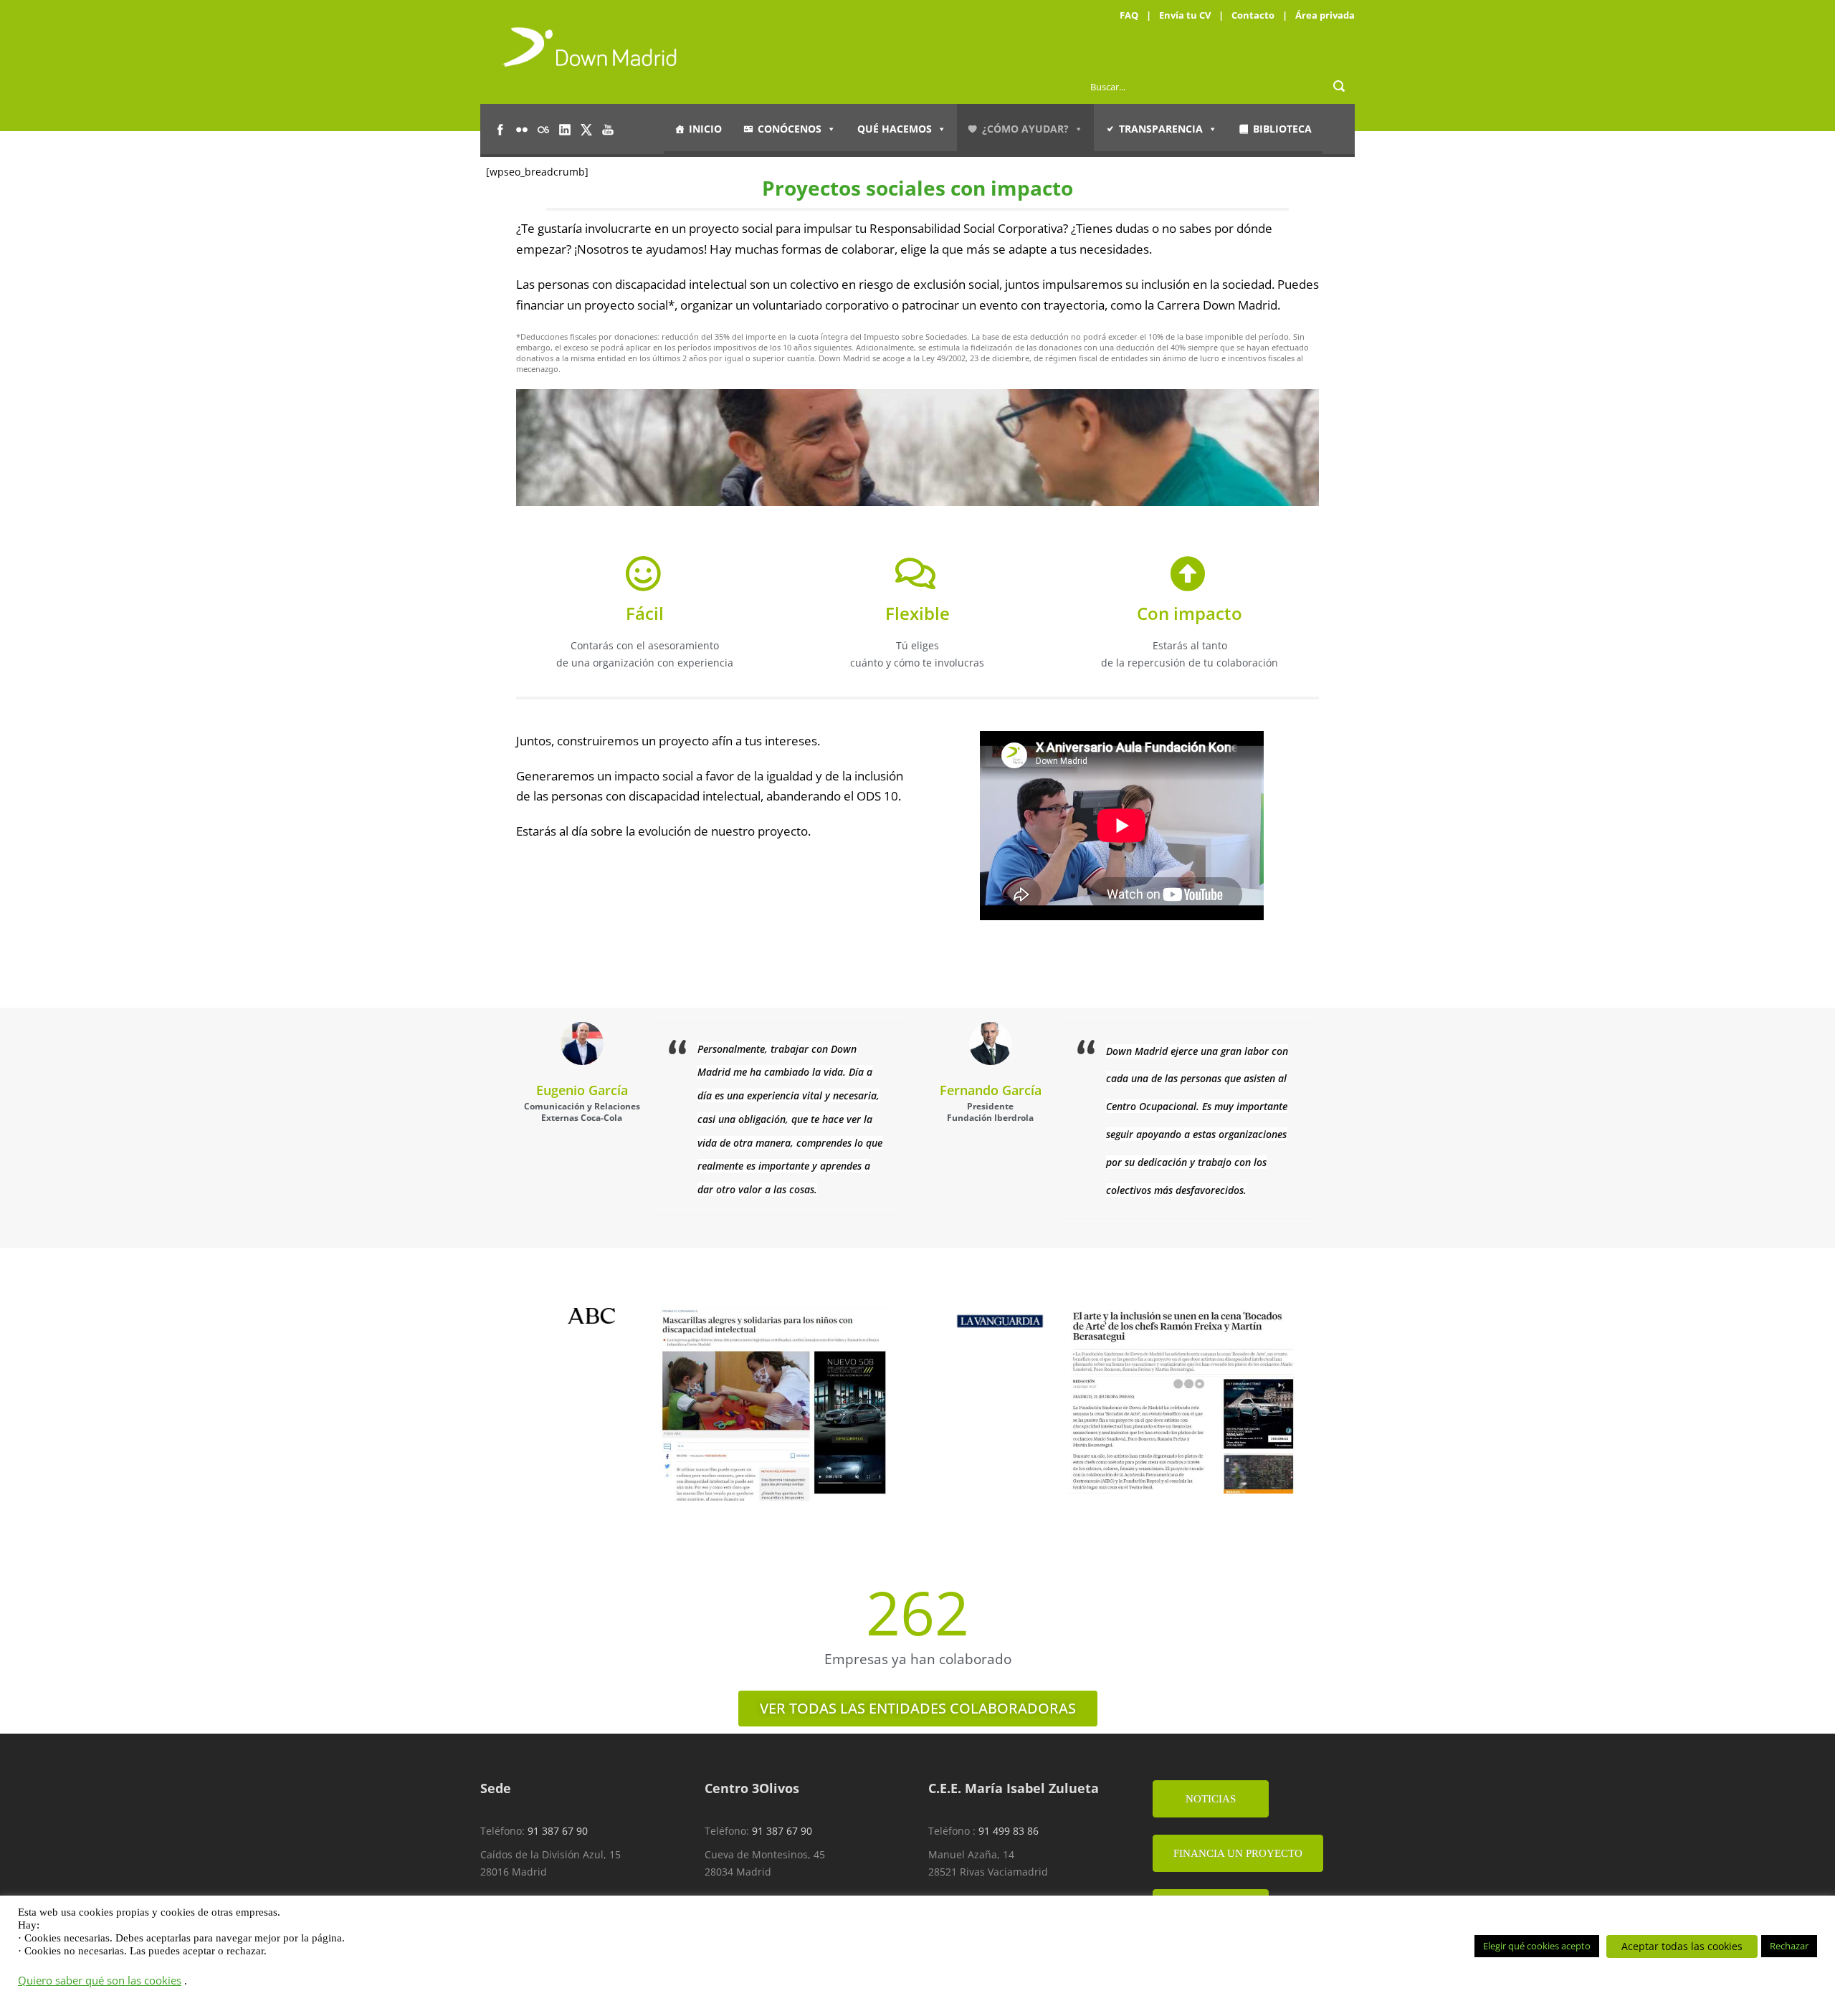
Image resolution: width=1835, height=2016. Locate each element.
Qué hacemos (895, 129)
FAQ (1129, 15)
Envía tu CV (1185, 15)
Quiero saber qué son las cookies (100, 1980)
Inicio (705, 129)
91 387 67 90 (558, 1831)
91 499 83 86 (1009, 1831)
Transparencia (1161, 129)
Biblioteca (1282, 129)
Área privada (1325, 15)
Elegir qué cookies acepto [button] (1537, 1946)
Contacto (1253, 15)
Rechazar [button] (1789, 1946)
